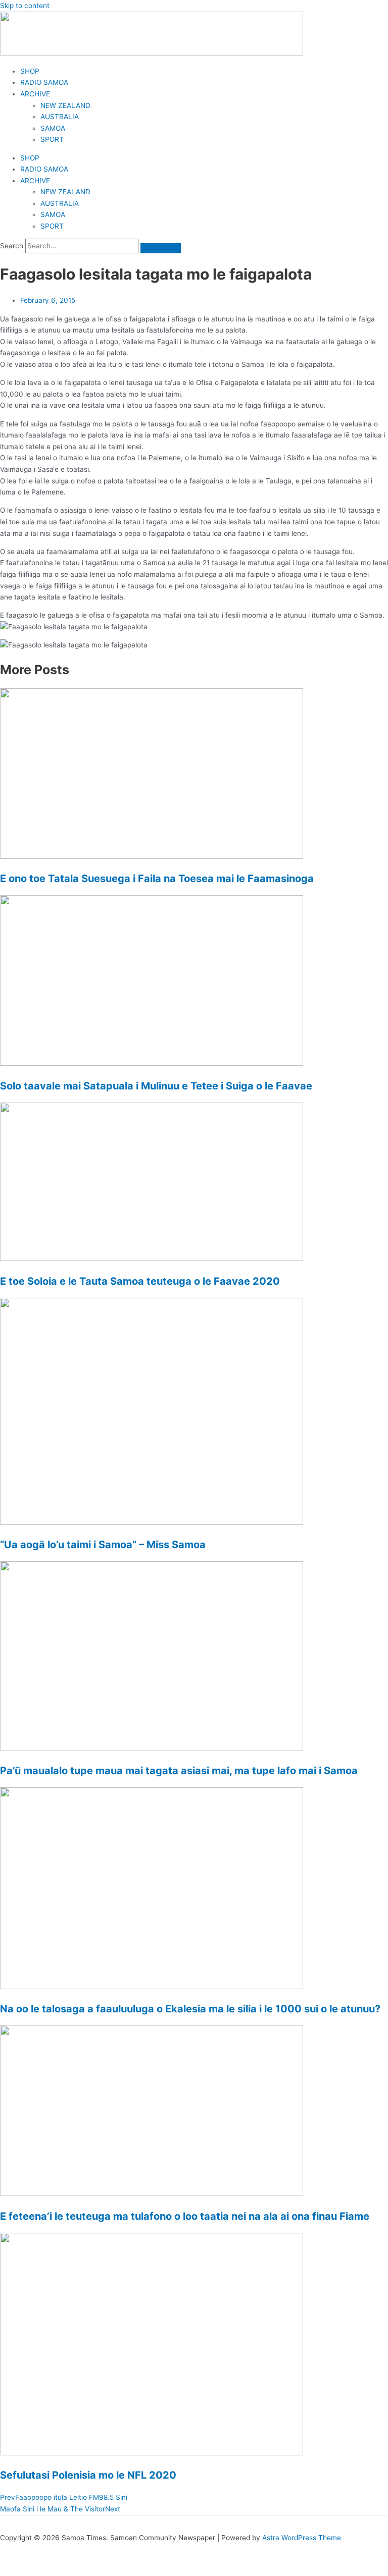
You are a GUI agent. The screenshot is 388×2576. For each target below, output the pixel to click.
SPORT (52, 139)
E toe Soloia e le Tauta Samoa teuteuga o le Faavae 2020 (140, 1281)
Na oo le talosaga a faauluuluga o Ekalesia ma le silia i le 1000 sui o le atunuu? (190, 2009)
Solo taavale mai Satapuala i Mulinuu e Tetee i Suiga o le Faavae (156, 1086)
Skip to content (25, 6)
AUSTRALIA (60, 117)
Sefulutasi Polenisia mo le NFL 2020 (88, 2475)
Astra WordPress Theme (302, 2538)
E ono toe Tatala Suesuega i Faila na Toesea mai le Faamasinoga (157, 879)
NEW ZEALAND (65, 105)
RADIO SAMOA (44, 82)
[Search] (161, 248)
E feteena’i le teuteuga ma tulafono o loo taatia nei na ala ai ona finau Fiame (185, 2216)
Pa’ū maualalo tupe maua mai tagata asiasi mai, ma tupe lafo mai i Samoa (179, 1771)
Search (12, 246)
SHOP (30, 71)
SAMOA (53, 128)
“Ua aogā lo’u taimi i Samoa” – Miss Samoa (103, 1545)
